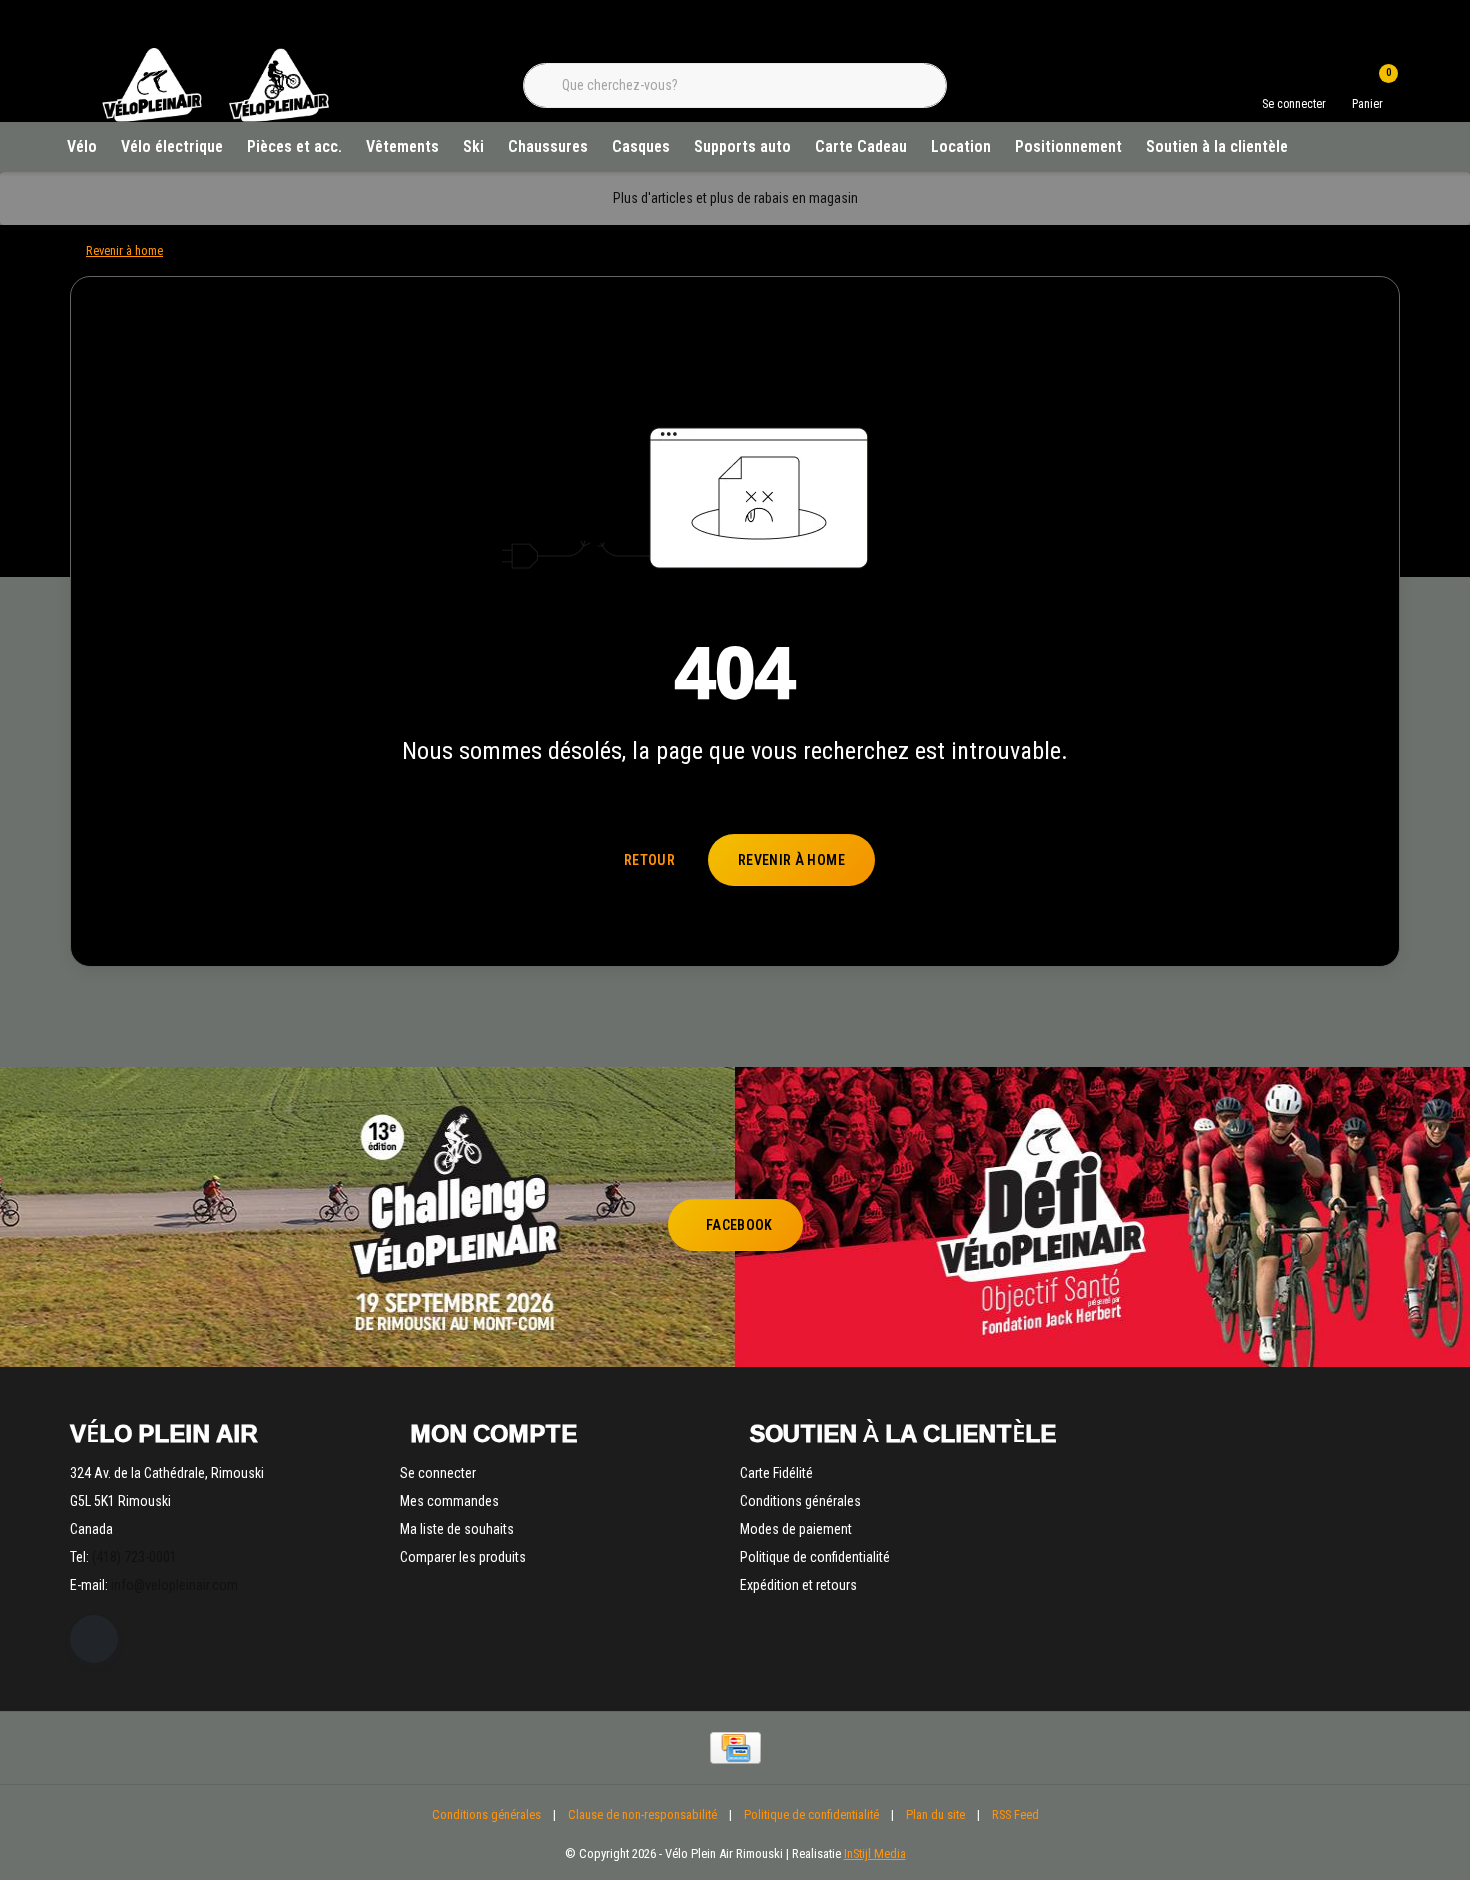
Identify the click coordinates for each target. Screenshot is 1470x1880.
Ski (473, 146)
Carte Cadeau (861, 146)
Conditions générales (486, 1814)
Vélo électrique (172, 146)
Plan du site (935, 1814)
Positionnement (1068, 146)
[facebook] (94, 1639)
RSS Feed (1015, 1814)
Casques (641, 146)
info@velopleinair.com (174, 1585)
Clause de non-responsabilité (642, 1814)
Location (961, 146)
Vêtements (402, 146)
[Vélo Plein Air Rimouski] (215, 119)
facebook (739, 1225)
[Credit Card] (735, 1748)
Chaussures (548, 146)
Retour (649, 860)
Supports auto (742, 146)
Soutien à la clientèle (1217, 146)
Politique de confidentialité (811, 1814)
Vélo (82, 146)
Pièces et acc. (294, 146)
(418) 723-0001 (134, 1557)
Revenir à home (791, 860)
